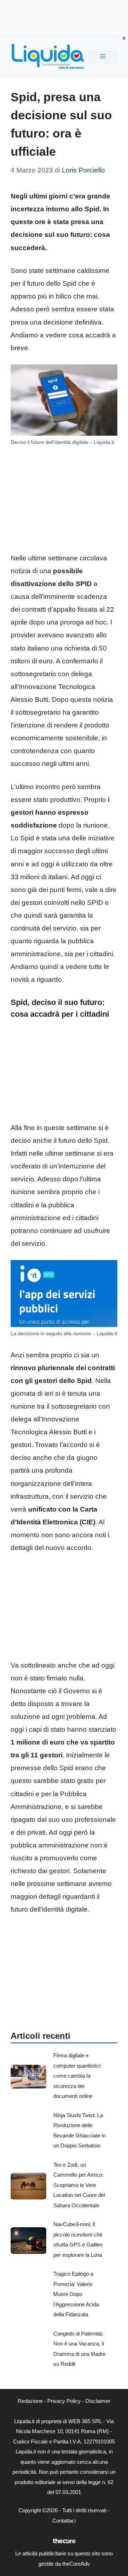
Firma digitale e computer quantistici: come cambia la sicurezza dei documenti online (77, 2076)
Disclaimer (98, 2401)
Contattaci (64, 2521)
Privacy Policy (64, 2401)
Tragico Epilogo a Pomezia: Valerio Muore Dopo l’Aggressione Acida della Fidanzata (76, 2294)
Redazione (30, 2401)
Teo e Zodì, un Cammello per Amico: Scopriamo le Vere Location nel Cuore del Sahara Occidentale (79, 2185)
